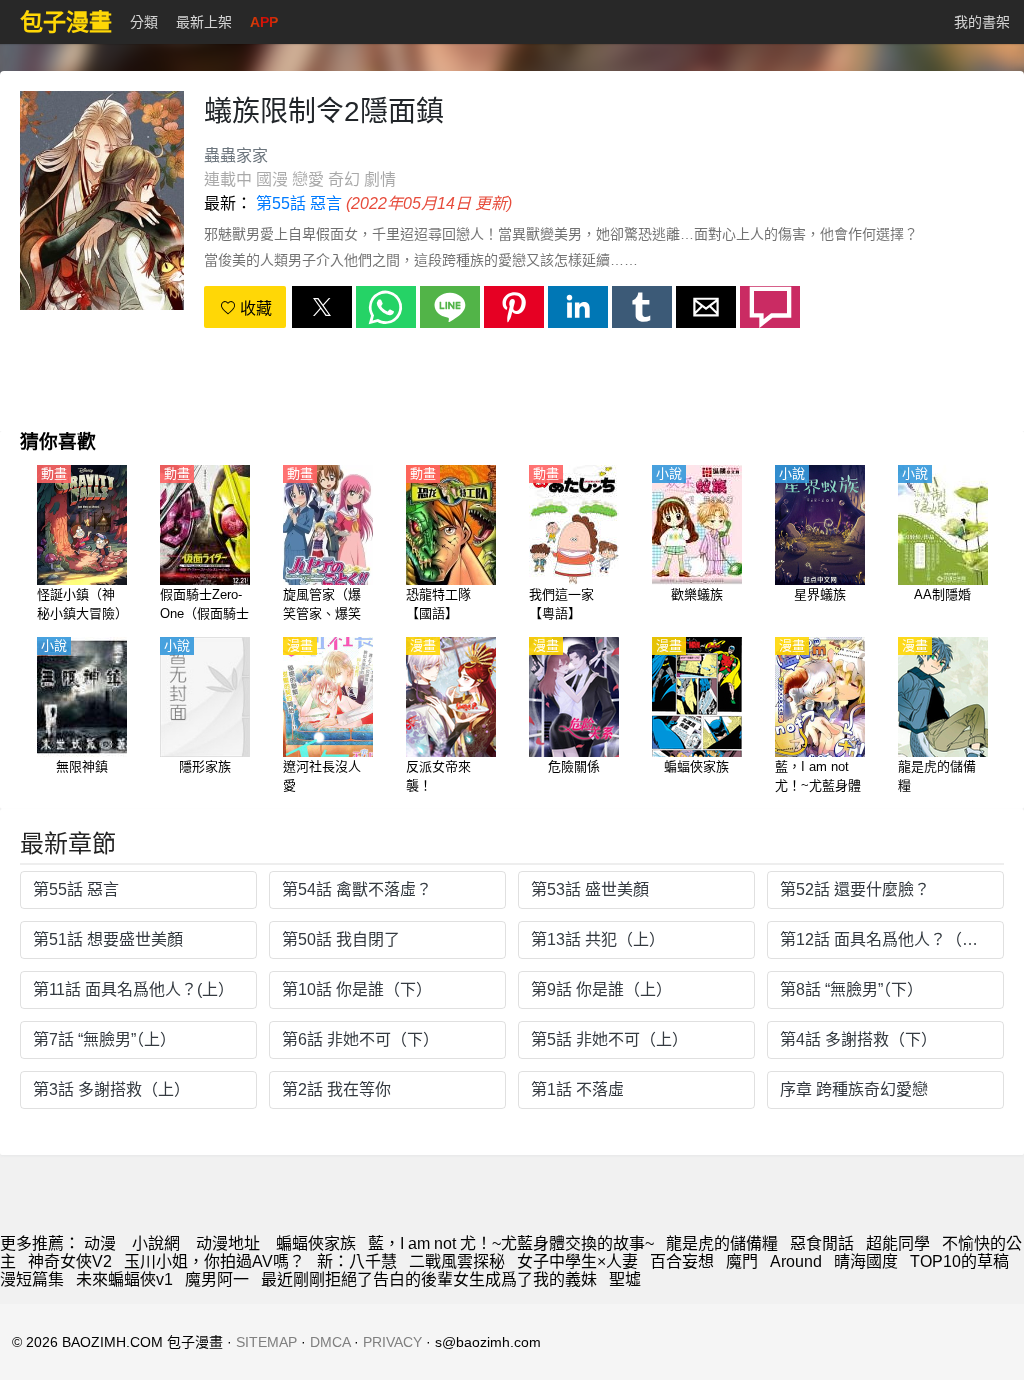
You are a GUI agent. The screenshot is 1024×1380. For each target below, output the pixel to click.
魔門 (742, 1261)
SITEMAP (266, 1342)
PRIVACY (392, 1342)
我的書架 (982, 22)
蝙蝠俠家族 (316, 1243)
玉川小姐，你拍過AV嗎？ (214, 1261)
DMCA (330, 1342)
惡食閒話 (822, 1243)
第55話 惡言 (299, 203)
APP (264, 22)
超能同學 (898, 1243)
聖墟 (625, 1279)
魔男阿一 (217, 1279)
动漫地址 (228, 1243)
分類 (144, 22)
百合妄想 (682, 1261)
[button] (322, 307)
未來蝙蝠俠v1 (124, 1279)
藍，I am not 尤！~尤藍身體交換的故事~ (511, 1243)
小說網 (156, 1243)
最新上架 (204, 22)
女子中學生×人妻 (577, 1261)
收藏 (254, 308)
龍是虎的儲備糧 (722, 1243)
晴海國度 (866, 1261)
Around (796, 1261)
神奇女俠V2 (70, 1261)
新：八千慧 (357, 1261)
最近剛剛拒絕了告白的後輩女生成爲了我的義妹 (429, 1279)
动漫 (100, 1243)
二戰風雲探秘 (457, 1261)
